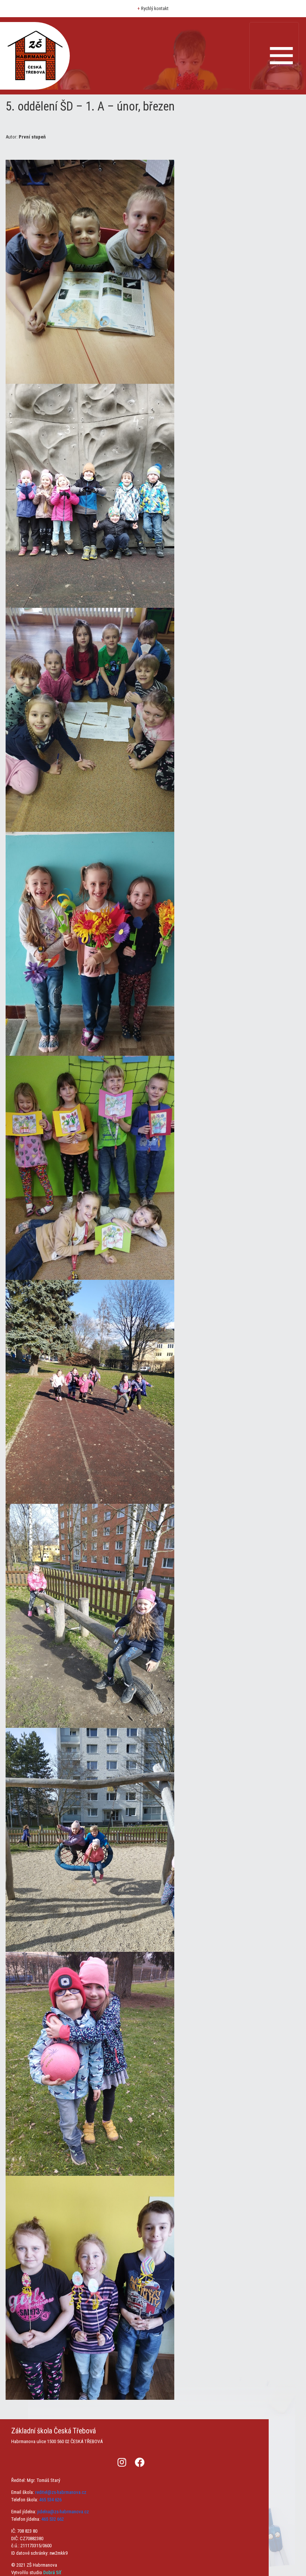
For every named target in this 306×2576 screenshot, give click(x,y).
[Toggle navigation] (274, 56)
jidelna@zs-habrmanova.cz (63, 2512)
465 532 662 (53, 2519)
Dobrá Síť (52, 2572)
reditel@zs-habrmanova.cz (61, 2492)
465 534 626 (50, 2500)
